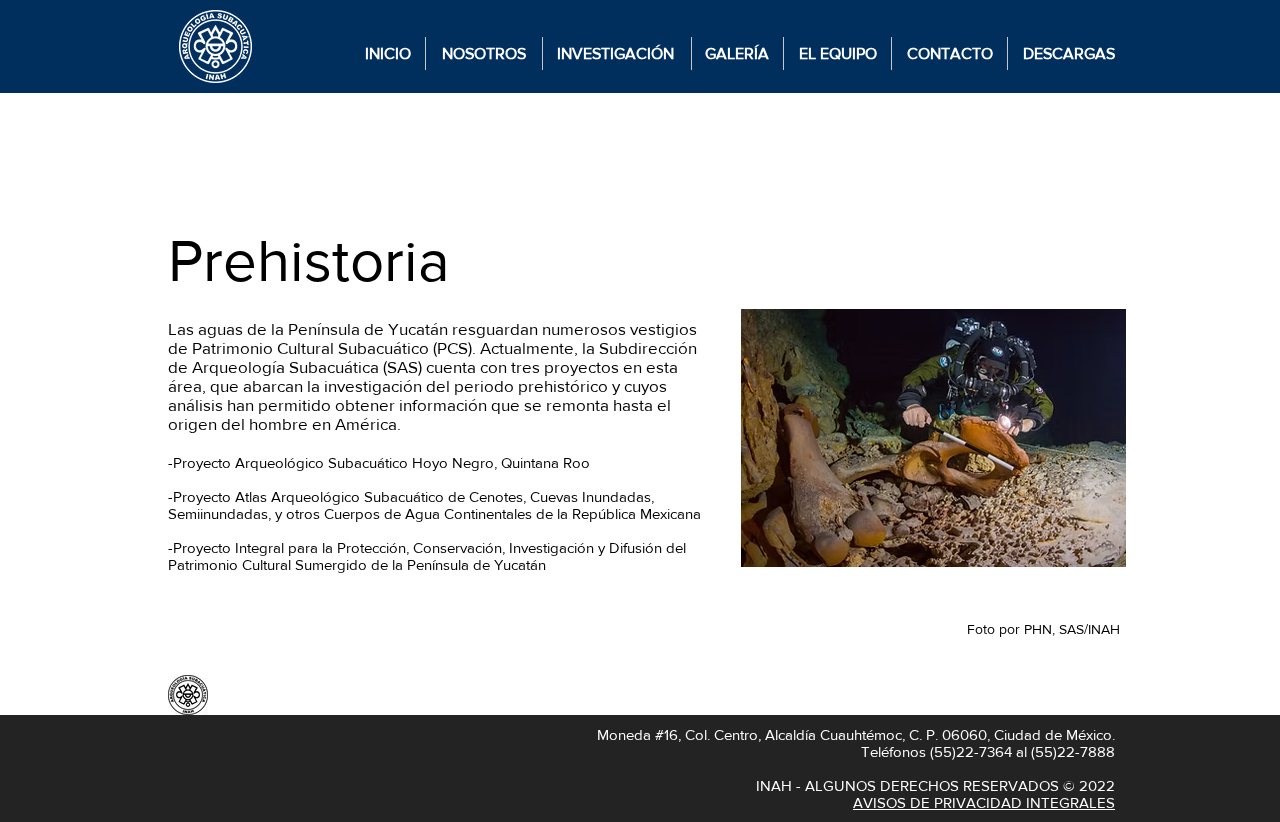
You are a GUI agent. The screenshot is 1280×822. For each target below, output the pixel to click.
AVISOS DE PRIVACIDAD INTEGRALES (984, 802)
